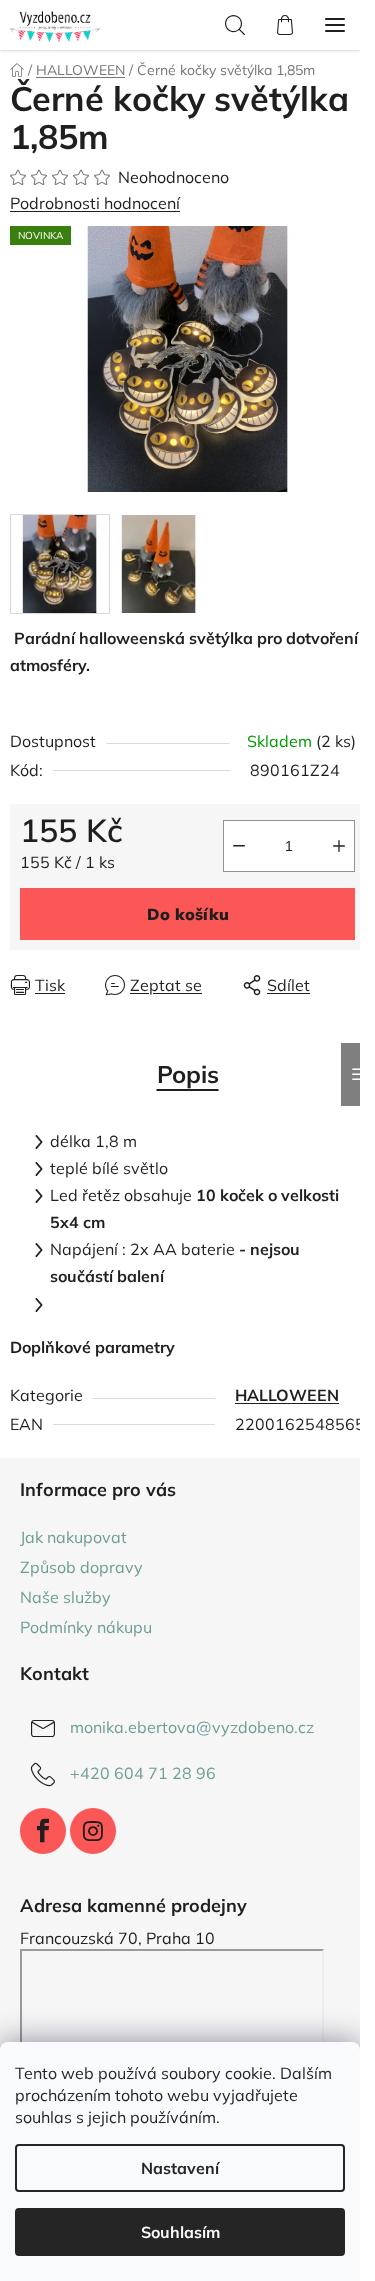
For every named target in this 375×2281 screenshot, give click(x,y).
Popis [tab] (188, 1074)
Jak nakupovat (73, 1537)
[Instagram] (93, 1831)
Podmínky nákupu (86, 1627)
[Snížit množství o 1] (239, 846)
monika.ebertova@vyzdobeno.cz (192, 1727)
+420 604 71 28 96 (143, 1773)
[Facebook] (43, 1831)
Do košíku (188, 914)
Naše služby (65, 1597)
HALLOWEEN (287, 1395)
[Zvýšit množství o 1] (339, 846)
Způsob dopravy (81, 1567)
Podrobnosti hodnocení (95, 203)
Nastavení (180, 2168)
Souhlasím (180, 2232)
